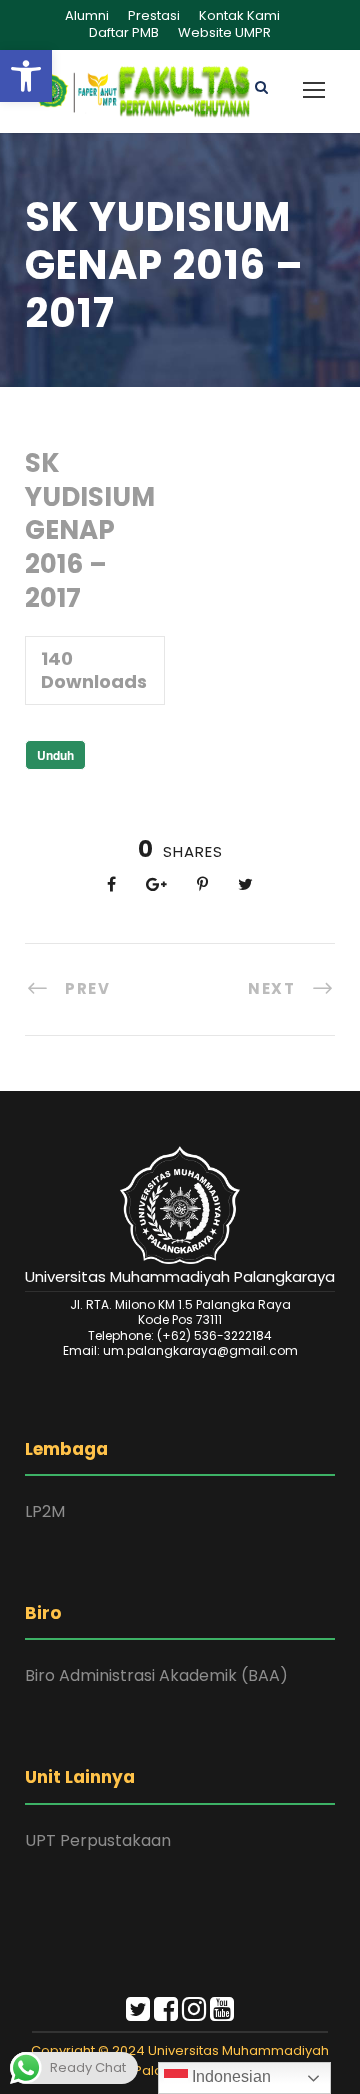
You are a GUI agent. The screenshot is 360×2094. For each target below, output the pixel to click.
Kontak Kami (239, 15)
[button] (26, 76)
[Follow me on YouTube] (222, 2013)
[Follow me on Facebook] (166, 2013)
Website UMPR (224, 32)
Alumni (87, 15)
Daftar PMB (124, 32)
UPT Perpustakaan (98, 1840)
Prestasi (154, 15)
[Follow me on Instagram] (194, 2013)
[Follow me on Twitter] (138, 2013)
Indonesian (229, 2076)
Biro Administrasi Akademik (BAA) (156, 1675)
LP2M (45, 1511)
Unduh (55, 755)
